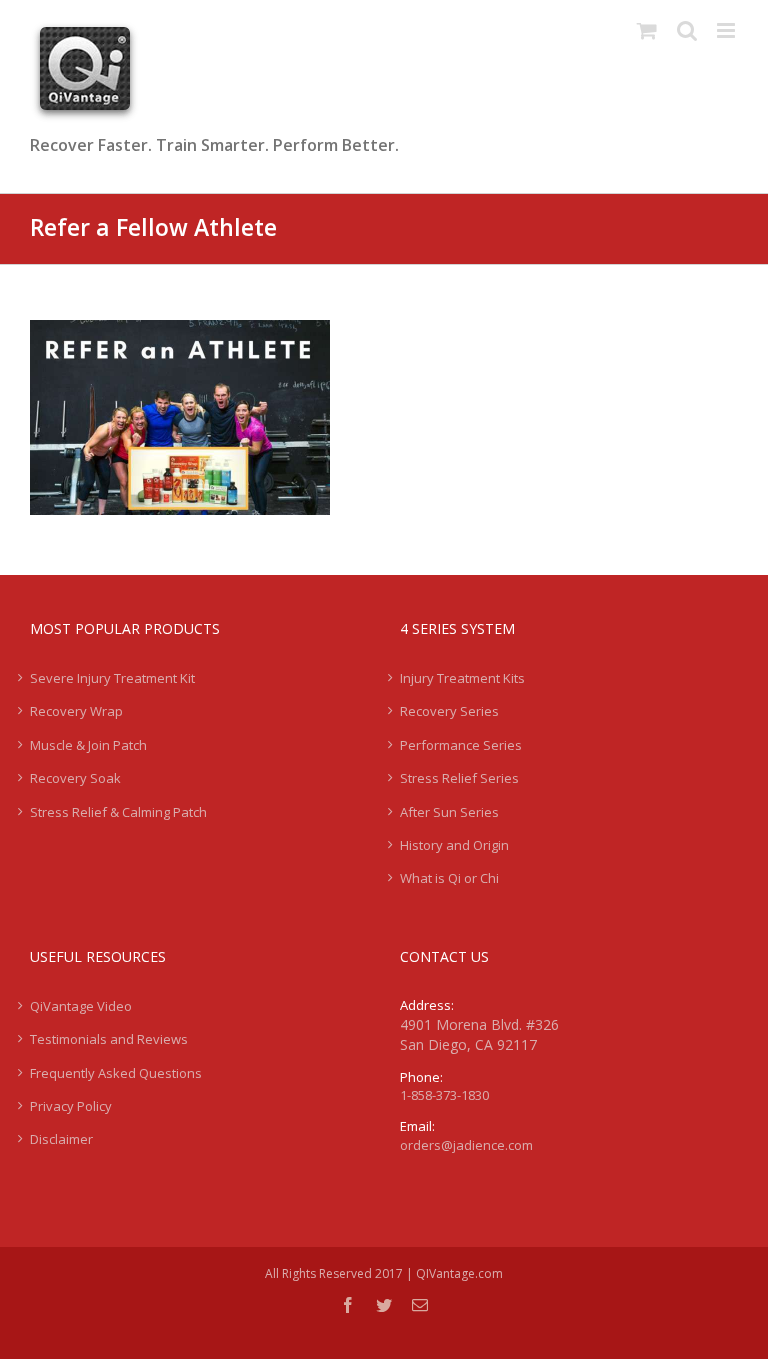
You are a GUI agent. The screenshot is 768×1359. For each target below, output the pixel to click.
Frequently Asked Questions (116, 1073)
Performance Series (461, 745)
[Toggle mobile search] (687, 30)
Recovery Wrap (76, 711)
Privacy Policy (71, 1106)
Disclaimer (61, 1139)
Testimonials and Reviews (109, 1039)
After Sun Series (449, 812)
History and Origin (454, 845)
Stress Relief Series (459, 778)
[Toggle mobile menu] (727, 30)
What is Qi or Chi (449, 878)
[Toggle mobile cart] (647, 30)
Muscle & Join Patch (88, 745)
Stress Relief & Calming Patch (118, 812)
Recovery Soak (75, 778)
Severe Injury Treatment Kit (112, 678)
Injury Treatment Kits (462, 678)
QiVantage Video (81, 1006)
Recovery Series (449, 711)
